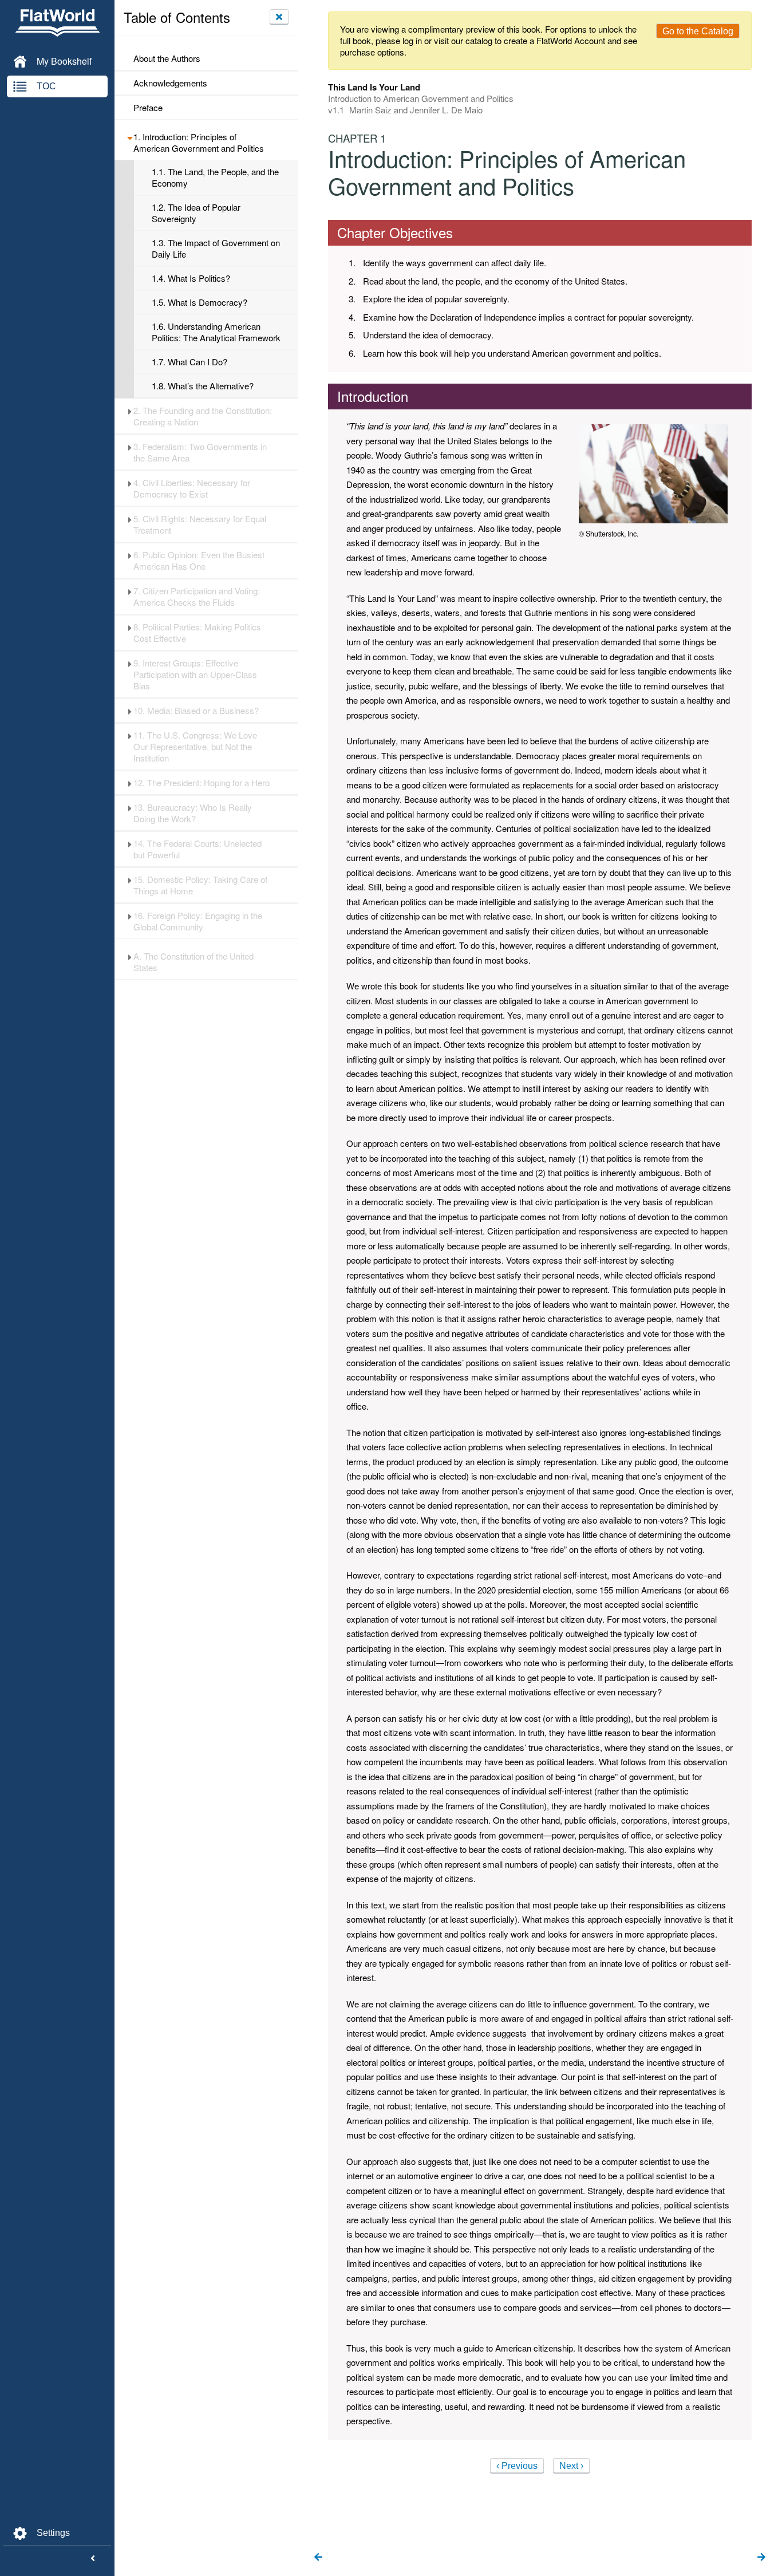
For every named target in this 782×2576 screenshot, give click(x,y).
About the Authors (167, 58)
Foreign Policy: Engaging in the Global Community (198, 921)
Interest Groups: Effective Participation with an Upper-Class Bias (195, 674)
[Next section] (761, 2558)
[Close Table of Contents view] (279, 17)
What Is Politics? (191, 278)
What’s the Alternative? (203, 386)
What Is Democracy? (200, 302)
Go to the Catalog (698, 31)
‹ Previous (517, 2466)
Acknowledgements (170, 83)
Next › (571, 2466)
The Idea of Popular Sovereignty (196, 213)
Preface (148, 108)
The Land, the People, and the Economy (215, 177)
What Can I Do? (189, 362)
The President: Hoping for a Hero (202, 783)
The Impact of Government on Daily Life (216, 248)
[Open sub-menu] (130, 137)
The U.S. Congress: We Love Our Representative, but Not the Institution (195, 747)
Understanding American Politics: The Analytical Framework (216, 332)
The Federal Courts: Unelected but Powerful (198, 849)
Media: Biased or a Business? (196, 711)
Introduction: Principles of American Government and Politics (199, 143)
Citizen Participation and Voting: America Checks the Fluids (197, 597)
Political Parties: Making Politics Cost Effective (197, 633)
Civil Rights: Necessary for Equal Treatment (200, 524)
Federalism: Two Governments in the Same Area (200, 452)
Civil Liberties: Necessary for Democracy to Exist (192, 488)
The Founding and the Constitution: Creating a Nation (203, 416)
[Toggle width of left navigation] (93, 2559)
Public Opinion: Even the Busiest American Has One (199, 561)
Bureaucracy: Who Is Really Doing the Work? (193, 813)
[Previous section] (318, 2558)
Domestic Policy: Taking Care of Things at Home (200, 885)
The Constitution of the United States (193, 962)
